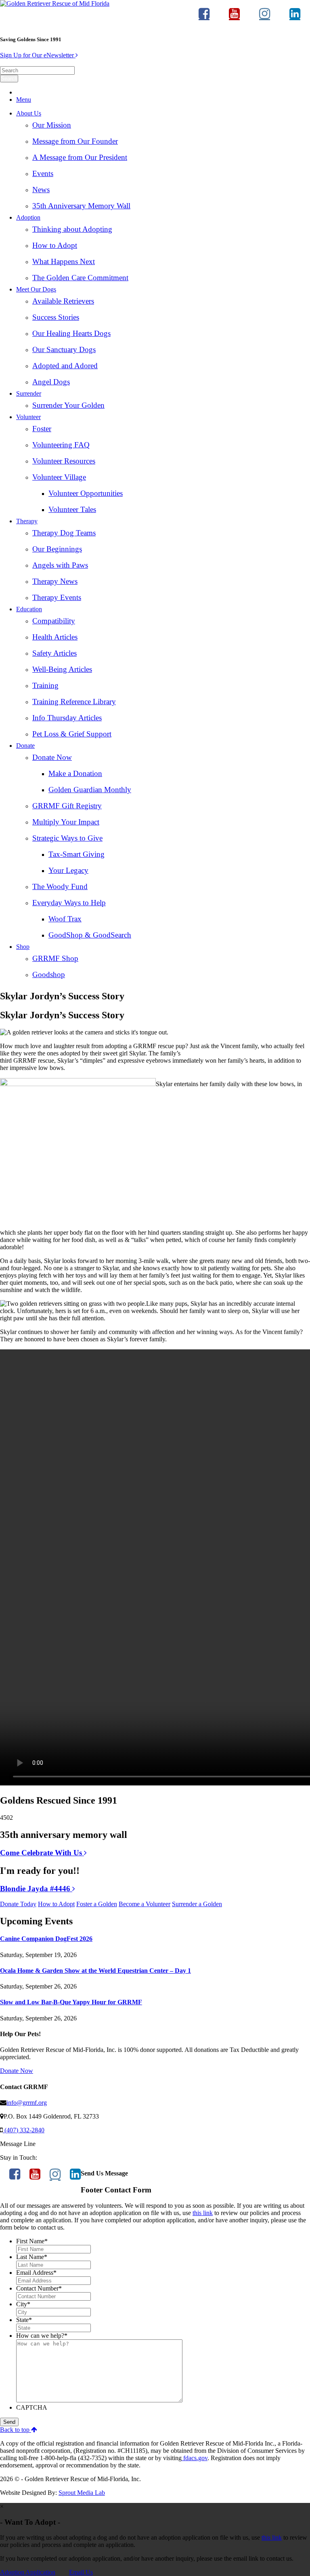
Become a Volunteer (145, 1904)
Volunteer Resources (64, 461)
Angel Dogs (51, 382)
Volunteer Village (59, 477)
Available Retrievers (63, 301)
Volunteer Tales (72, 509)
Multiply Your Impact (66, 822)
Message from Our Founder (75, 141)
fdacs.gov (195, 2458)
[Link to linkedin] (295, 17)
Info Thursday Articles (67, 718)
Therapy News (55, 581)
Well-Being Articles (62, 669)
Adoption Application (28, 2572)
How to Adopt (55, 245)
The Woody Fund (60, 886)
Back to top (16, 2430)
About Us (29, 113)
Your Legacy (68, 870)
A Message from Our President (80, 157)
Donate (25, 746)
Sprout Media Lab (82, 2493)
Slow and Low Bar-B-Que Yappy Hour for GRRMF (71, 2002)
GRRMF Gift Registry (67, 806)
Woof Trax (65, 919)
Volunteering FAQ (61, 445)
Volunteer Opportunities (86, 493)
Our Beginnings (57, 549)
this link (203, 2213)
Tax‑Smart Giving (76, 854)
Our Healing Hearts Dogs (71, 333)
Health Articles (55, 637)
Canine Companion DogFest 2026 (46, 1939)
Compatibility (54, 621)
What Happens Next (64, 261)
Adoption (28, 217)
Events (43, 173)
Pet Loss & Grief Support (72, 734)
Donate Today (18, 1904)
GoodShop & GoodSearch (90, 935)
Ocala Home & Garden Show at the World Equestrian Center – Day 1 (95, 1971)
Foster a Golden (97, 1904)
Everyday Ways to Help (69, 903)
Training (45, 685)
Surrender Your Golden (68, 405)
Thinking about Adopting (72, 229)
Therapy (27, 521)
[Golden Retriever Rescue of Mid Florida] (55, 3)
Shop (23, 947)
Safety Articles (54, 653)
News (41, 190)
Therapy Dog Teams (64, 533)
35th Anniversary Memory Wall (81, 206)
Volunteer (28, 417)
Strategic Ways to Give (67, 838)
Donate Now (52, 757)
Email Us (81, 2572)
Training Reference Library (74, 702)
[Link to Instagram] (265, 17)
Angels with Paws (60, 565)
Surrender (29, 393)
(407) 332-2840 (24, 2130)
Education (29, 609)
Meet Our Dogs (36, 289)
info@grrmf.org (27, 2103)
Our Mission (52, 125)
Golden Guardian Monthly (90, 790)
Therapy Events (57, 597)
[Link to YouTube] (234, 17)
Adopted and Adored (65, 366)
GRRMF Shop (55, 958)
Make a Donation (75, 773)
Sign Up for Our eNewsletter (38, 55)
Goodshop (49, 974)
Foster (42, 429)
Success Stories (56, 317)
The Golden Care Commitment (80, 278)
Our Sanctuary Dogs (64, 349)
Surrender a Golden (197, 1904)
